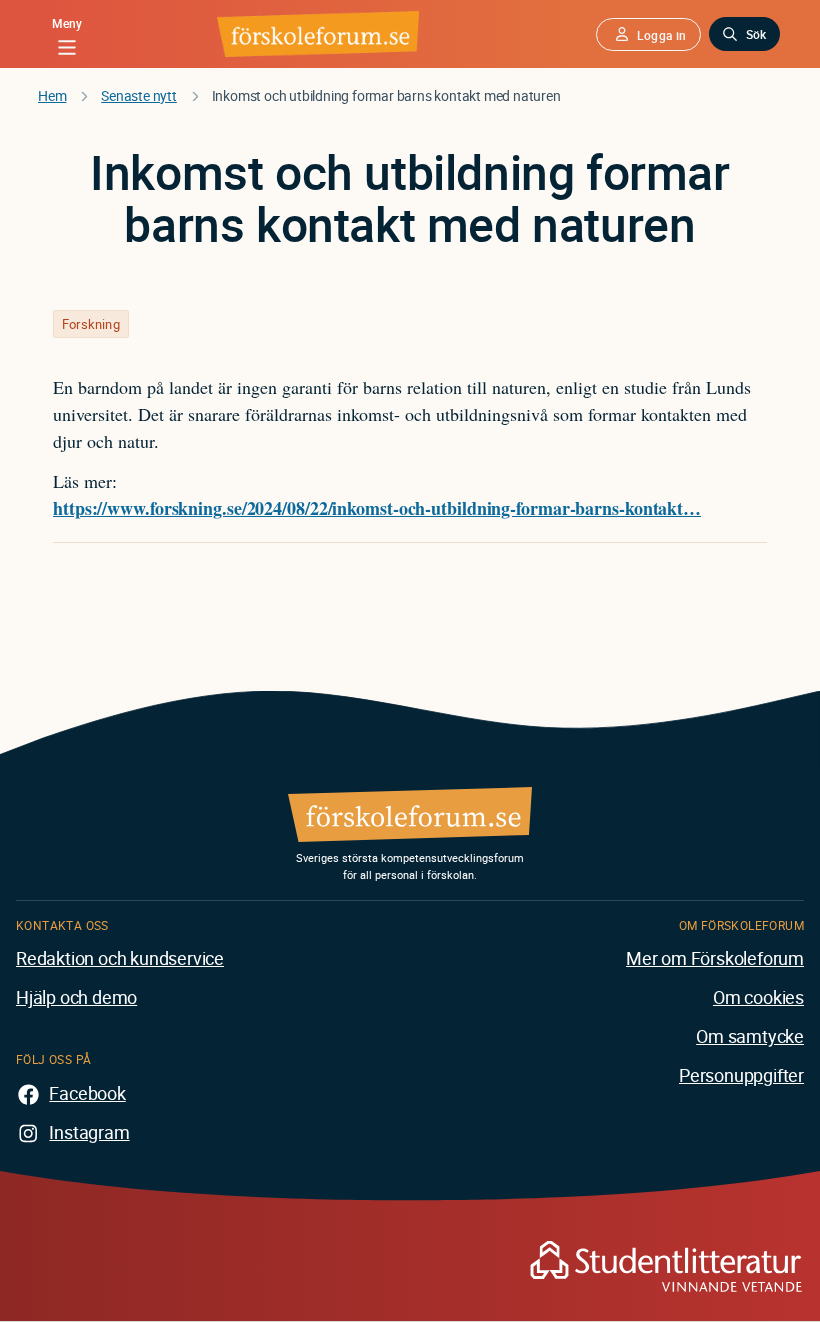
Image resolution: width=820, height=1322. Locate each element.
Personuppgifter (741, 1075)
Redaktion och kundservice (120, 958)
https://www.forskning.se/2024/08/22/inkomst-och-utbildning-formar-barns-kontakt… (377, 508)
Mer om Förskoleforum (715, 958)
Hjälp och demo (76, 997)
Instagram (89, 1132)
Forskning (91, 324)
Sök (756, 34)
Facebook (87, 1093)
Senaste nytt (139, 95)
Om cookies (758, 997)
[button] (648, 34)
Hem (52, 95)
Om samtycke (750, 1036)
